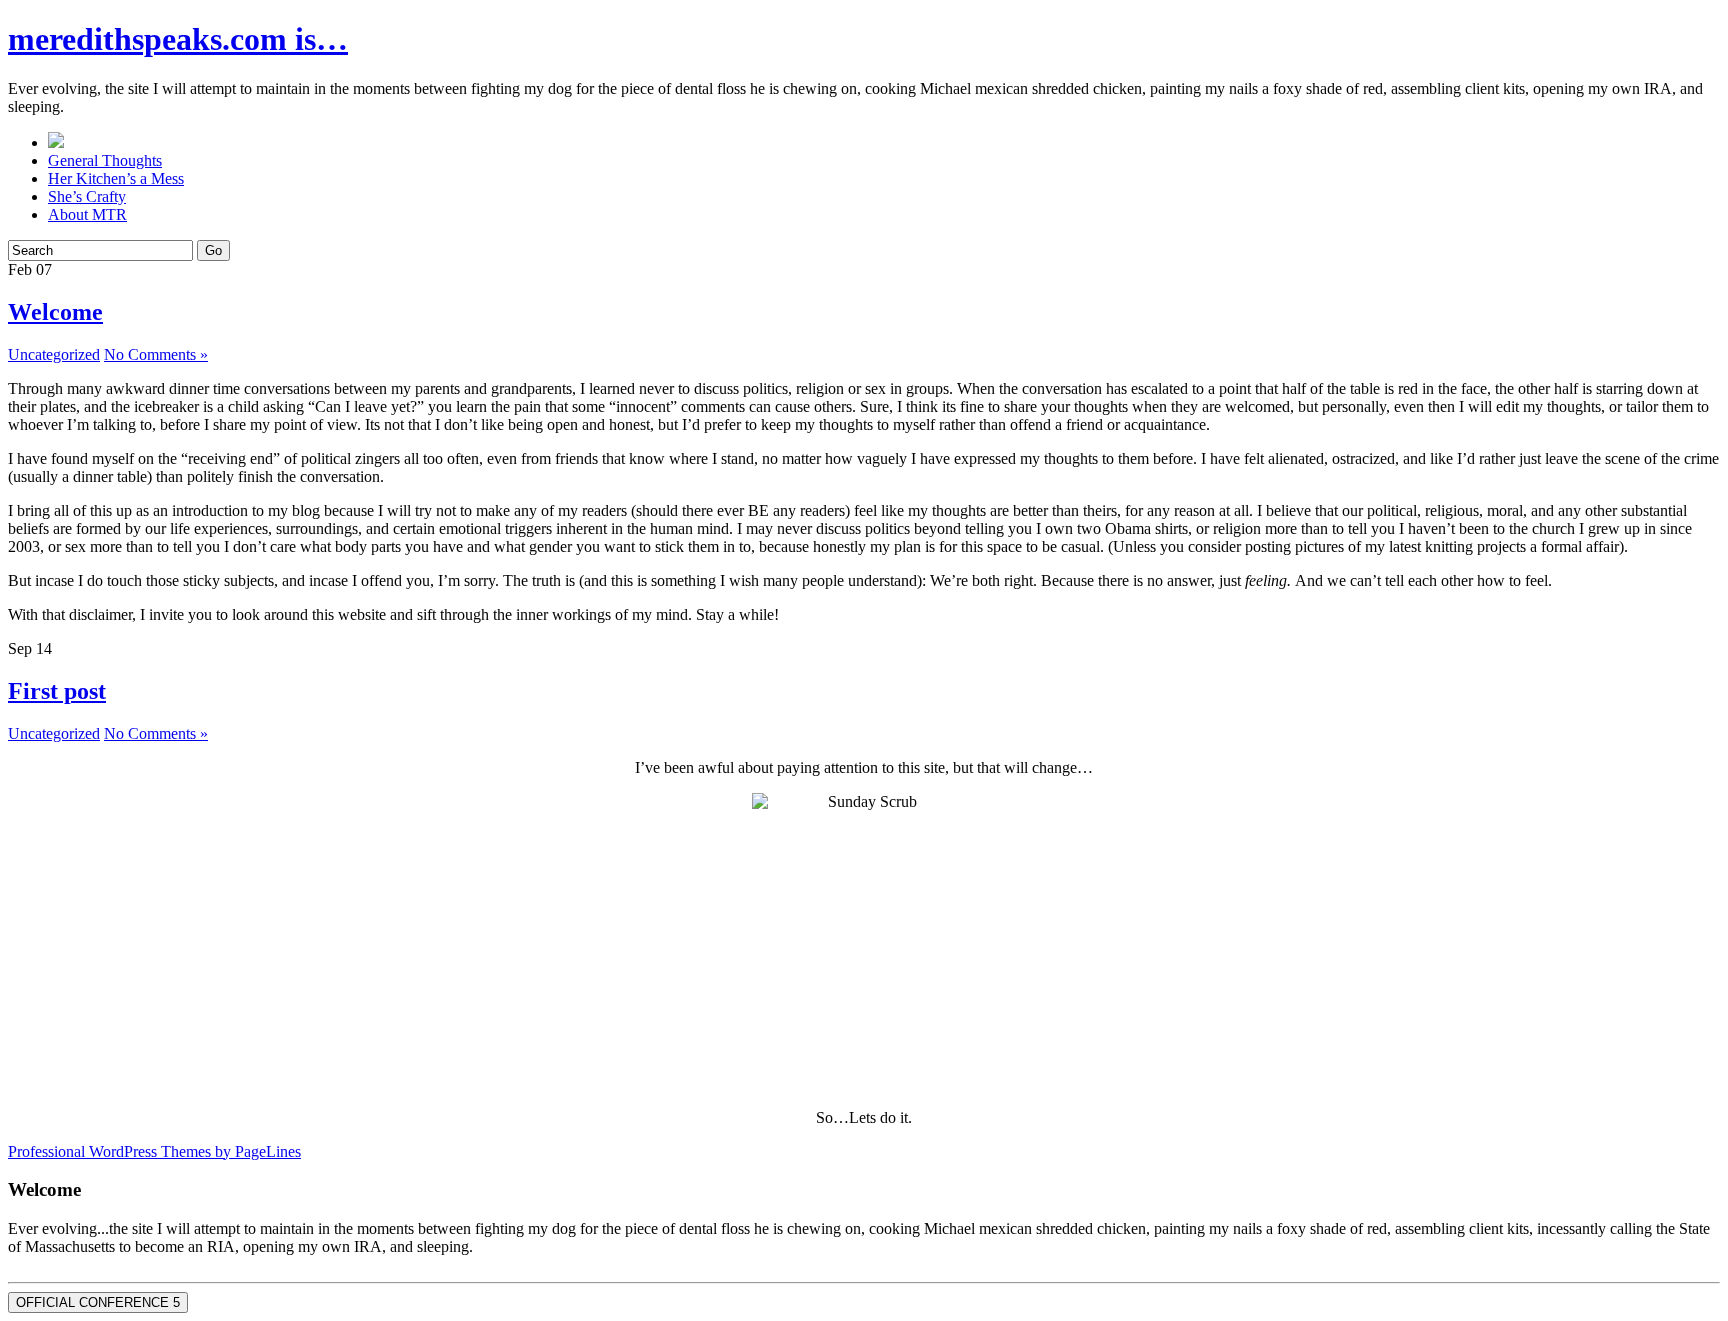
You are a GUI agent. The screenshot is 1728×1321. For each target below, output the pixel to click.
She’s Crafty (87, 196)
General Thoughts (105, 160)
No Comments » (156, 354)
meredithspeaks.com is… (178, 39)
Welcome (55, 312)
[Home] (56, 142)
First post (57, 691)
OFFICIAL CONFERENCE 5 (98, 1302)
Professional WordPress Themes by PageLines (154, 1151)
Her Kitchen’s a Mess (116, 178)
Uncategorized (54, 354)
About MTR (87, 214)
